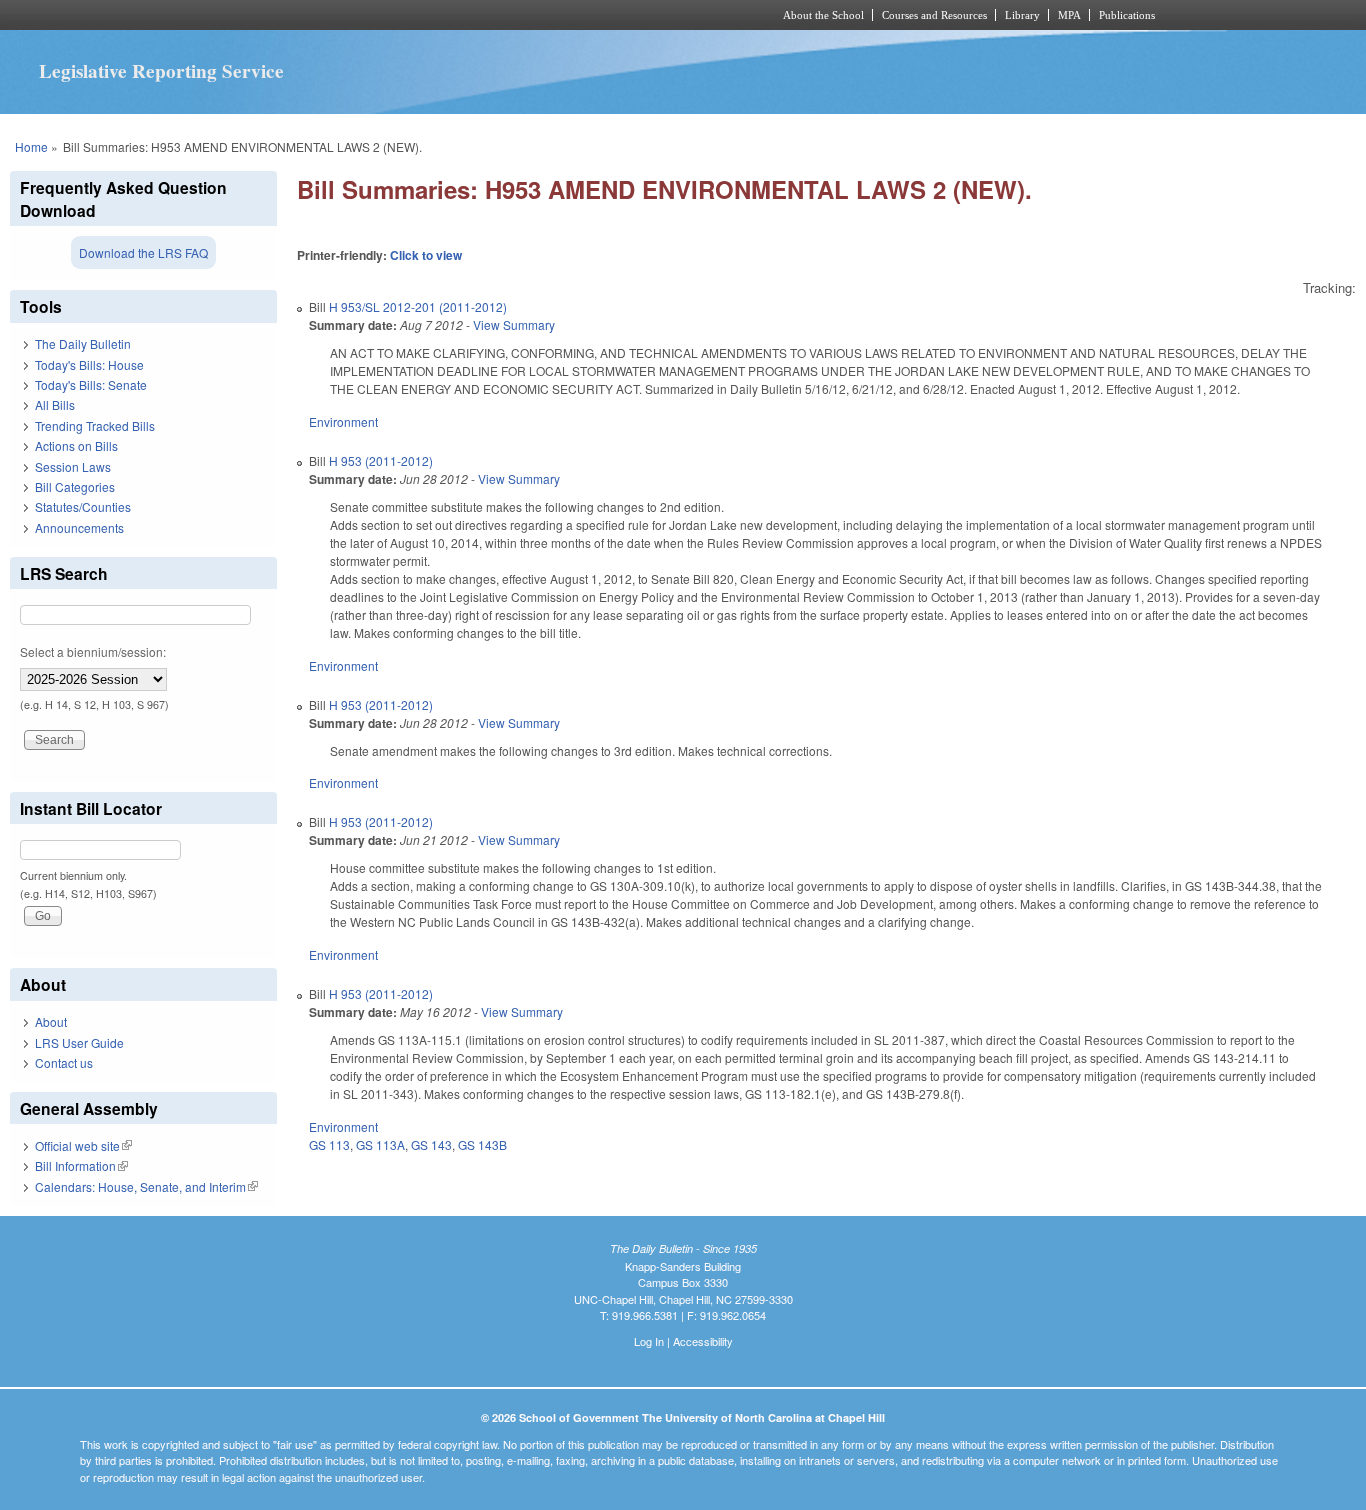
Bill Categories (75, 486)
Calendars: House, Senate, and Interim (146, 1186)
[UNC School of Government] (418, 15)
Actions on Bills (76, 445)
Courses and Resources (934, 15)
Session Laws (73, 466)
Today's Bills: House (89, 364)
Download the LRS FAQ (143, 252)
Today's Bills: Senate (91, 384)
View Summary (514, 324)
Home (31, 146)
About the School (823, 15)
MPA (1069, 15)
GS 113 (329, 1144)
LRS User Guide (79, 1042)
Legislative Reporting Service (161, 71)
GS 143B (482, 1144)
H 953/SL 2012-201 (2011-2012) (418, 306)
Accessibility (703, 1341)
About (51, 1021)
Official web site (83, 1145)
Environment (343, 421)
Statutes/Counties (83, 506)
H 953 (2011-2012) (381, 460)
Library (1022, 15)
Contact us (64, 1062)
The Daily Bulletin (83, 343)
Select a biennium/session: (93, 651)
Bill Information (81, 1165)
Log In (649, 1341)
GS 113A (380, 1144)
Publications (1127, 15)
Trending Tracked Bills (95, 425)
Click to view (426, 255)
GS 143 (431, 1144)
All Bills (55, 404)
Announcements (79, 527)
